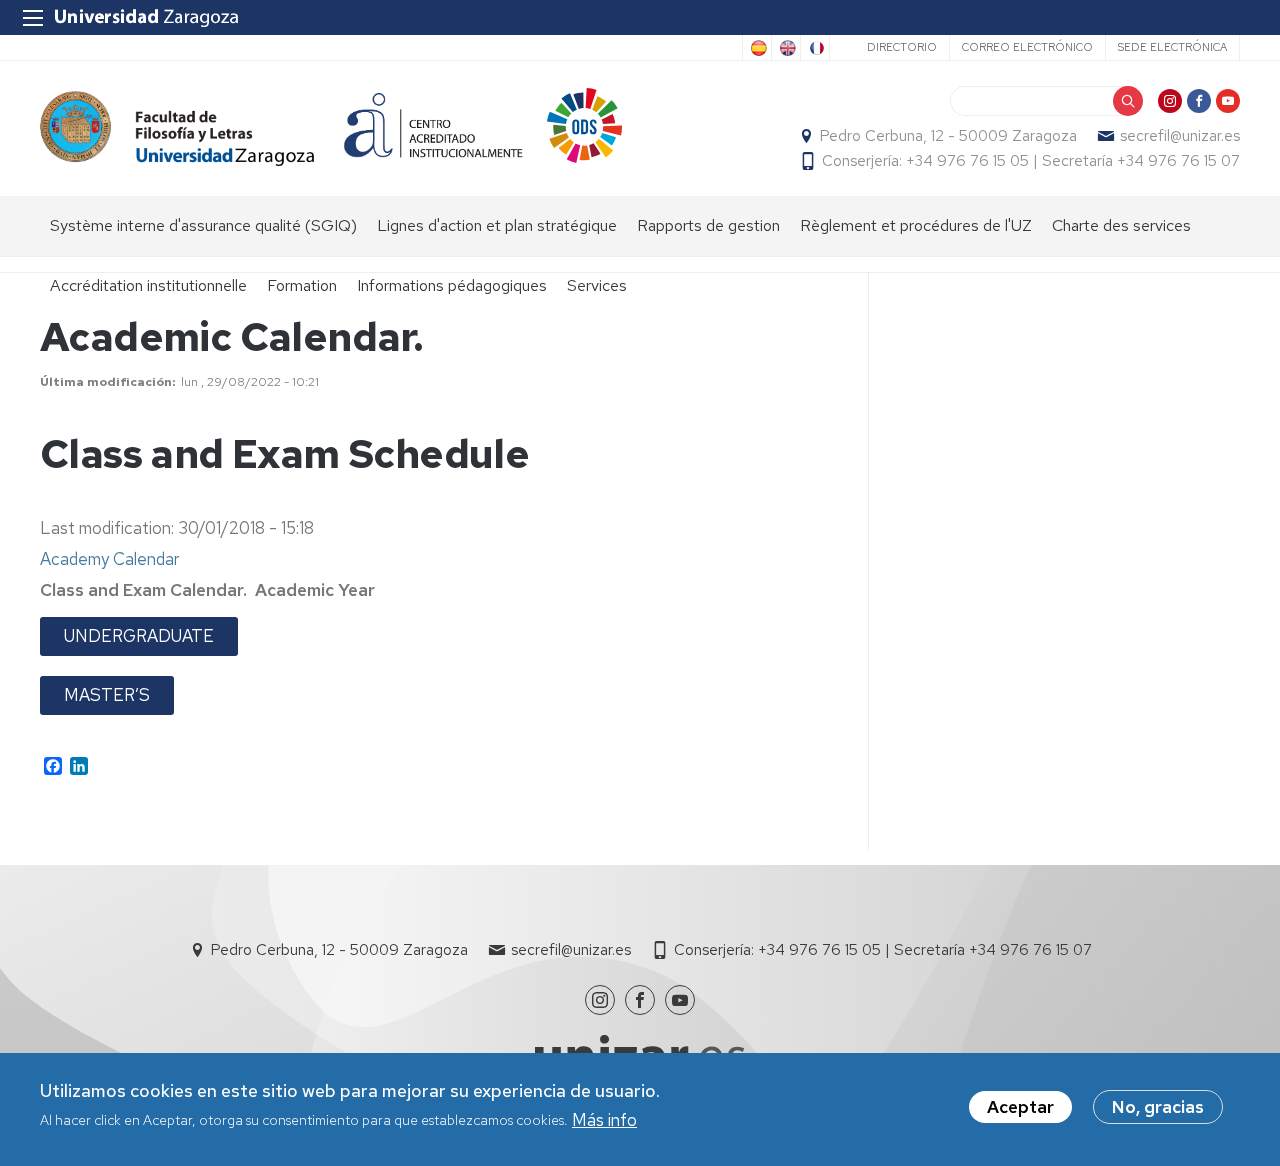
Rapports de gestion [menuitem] (708, 225)
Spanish (757, 48)
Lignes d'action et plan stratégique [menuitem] (497, 225)
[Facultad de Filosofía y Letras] (177, 128)
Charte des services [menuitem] (1121, 225)
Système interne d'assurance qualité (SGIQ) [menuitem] (203, 225)
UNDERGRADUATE (139, 636)
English (786, 48)
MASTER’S (107, 695)
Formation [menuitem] (302, 285)
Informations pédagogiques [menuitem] (452, 285)
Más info (604, 1120)
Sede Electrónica (1172, 47)
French (815, 48)
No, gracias (1158, 1107)
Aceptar (1020, 1107)
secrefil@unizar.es (1180, 136)
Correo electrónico (1027, 47)
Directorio (902, 47)
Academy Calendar (109, 559)
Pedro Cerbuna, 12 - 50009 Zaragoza (948, 136)
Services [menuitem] (597, 285)
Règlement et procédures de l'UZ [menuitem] (916, 225)
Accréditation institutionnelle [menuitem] (148, 285)
